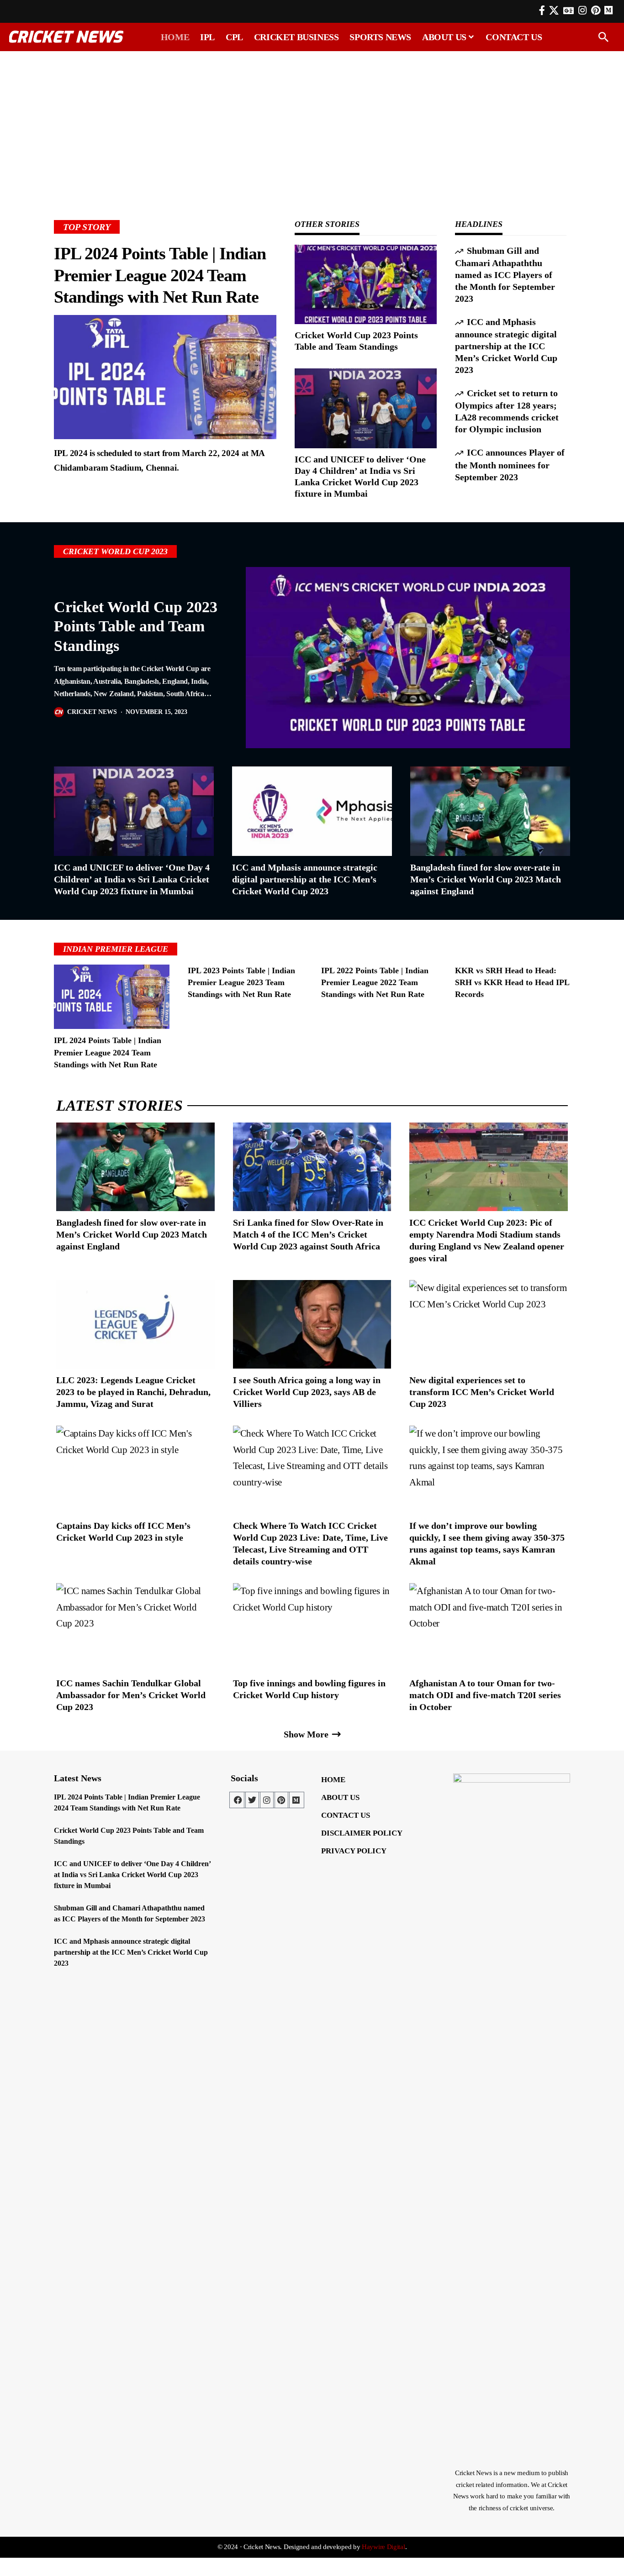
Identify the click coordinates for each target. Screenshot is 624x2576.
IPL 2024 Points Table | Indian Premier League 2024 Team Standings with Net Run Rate (160, 275)
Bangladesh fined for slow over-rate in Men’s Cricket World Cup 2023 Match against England (486, 879)
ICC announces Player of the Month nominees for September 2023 (510, 464)
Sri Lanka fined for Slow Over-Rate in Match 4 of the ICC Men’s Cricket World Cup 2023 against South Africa (308, 1234)
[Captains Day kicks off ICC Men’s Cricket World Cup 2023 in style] (135, 1470)
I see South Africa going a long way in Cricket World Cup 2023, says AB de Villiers (307, 1392)
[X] (554, 10)
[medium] (608, 10)
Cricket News (92, 712)
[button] (603, 37)
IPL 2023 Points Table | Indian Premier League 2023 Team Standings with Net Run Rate (241, 982)
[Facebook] (542, 10)
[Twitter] (252, 1800)
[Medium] (296, 1800)
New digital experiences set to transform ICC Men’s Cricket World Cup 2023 (482, 1392)
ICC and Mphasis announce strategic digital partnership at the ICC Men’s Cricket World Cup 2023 (506, 346)
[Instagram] (582, 10)
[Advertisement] (312, 122)
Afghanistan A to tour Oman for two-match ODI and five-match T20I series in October (485, 1695)
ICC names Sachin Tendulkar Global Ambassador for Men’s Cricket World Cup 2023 (131, 1695)
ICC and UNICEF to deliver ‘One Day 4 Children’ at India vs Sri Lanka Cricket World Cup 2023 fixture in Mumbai (132, 879)
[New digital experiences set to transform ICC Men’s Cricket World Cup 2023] (489, 1324)
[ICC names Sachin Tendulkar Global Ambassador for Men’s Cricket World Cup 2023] (135, 1627)
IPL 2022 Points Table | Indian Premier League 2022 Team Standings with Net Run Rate (375, 982)
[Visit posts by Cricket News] (59, 712)
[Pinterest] (596, 10)
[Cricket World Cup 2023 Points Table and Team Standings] (366, 284)
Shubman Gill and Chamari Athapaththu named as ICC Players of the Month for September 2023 (505, 275)
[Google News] (568, 10)
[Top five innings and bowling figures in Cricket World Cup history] (312, 1627)
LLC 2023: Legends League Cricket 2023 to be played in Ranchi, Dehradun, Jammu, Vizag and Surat (133, 1392)
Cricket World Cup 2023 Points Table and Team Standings (136, 626)
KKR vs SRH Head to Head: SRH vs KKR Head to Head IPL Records (512, 982)
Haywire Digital (383, 2547)
